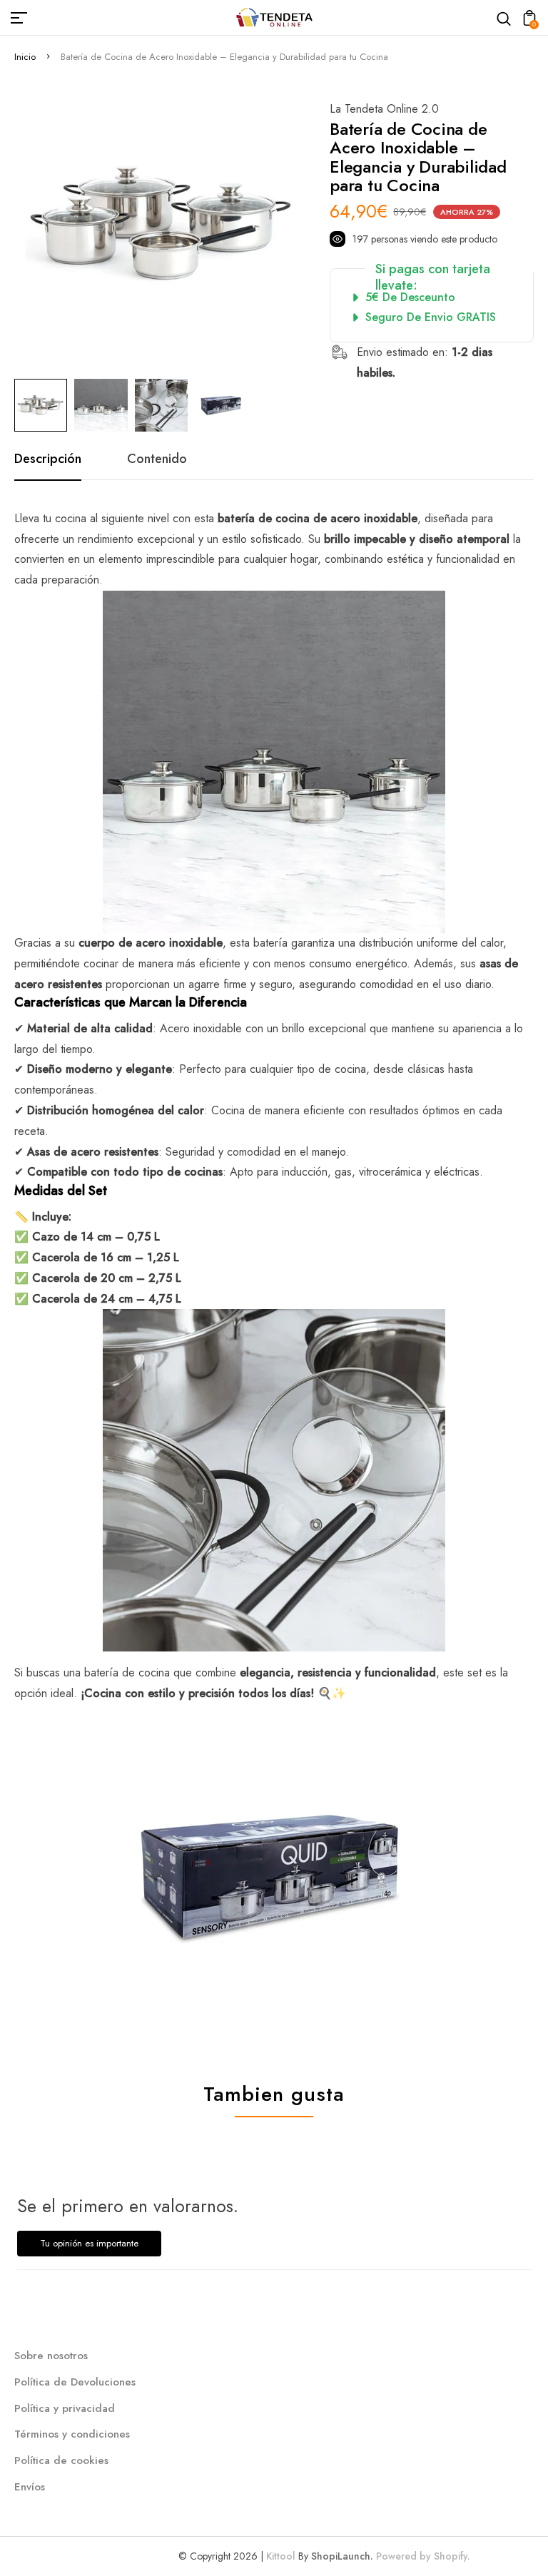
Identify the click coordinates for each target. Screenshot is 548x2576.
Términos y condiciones (72, 2434)
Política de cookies (61, 2460)
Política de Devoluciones (75, 2382)
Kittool (281, 2556)
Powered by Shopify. (422, 2556)
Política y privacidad (65, 2408)
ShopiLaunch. (342, 2556)
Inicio (25, 57)
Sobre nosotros (51, 2356)
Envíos (30, 2487)
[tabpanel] (44, 405)
